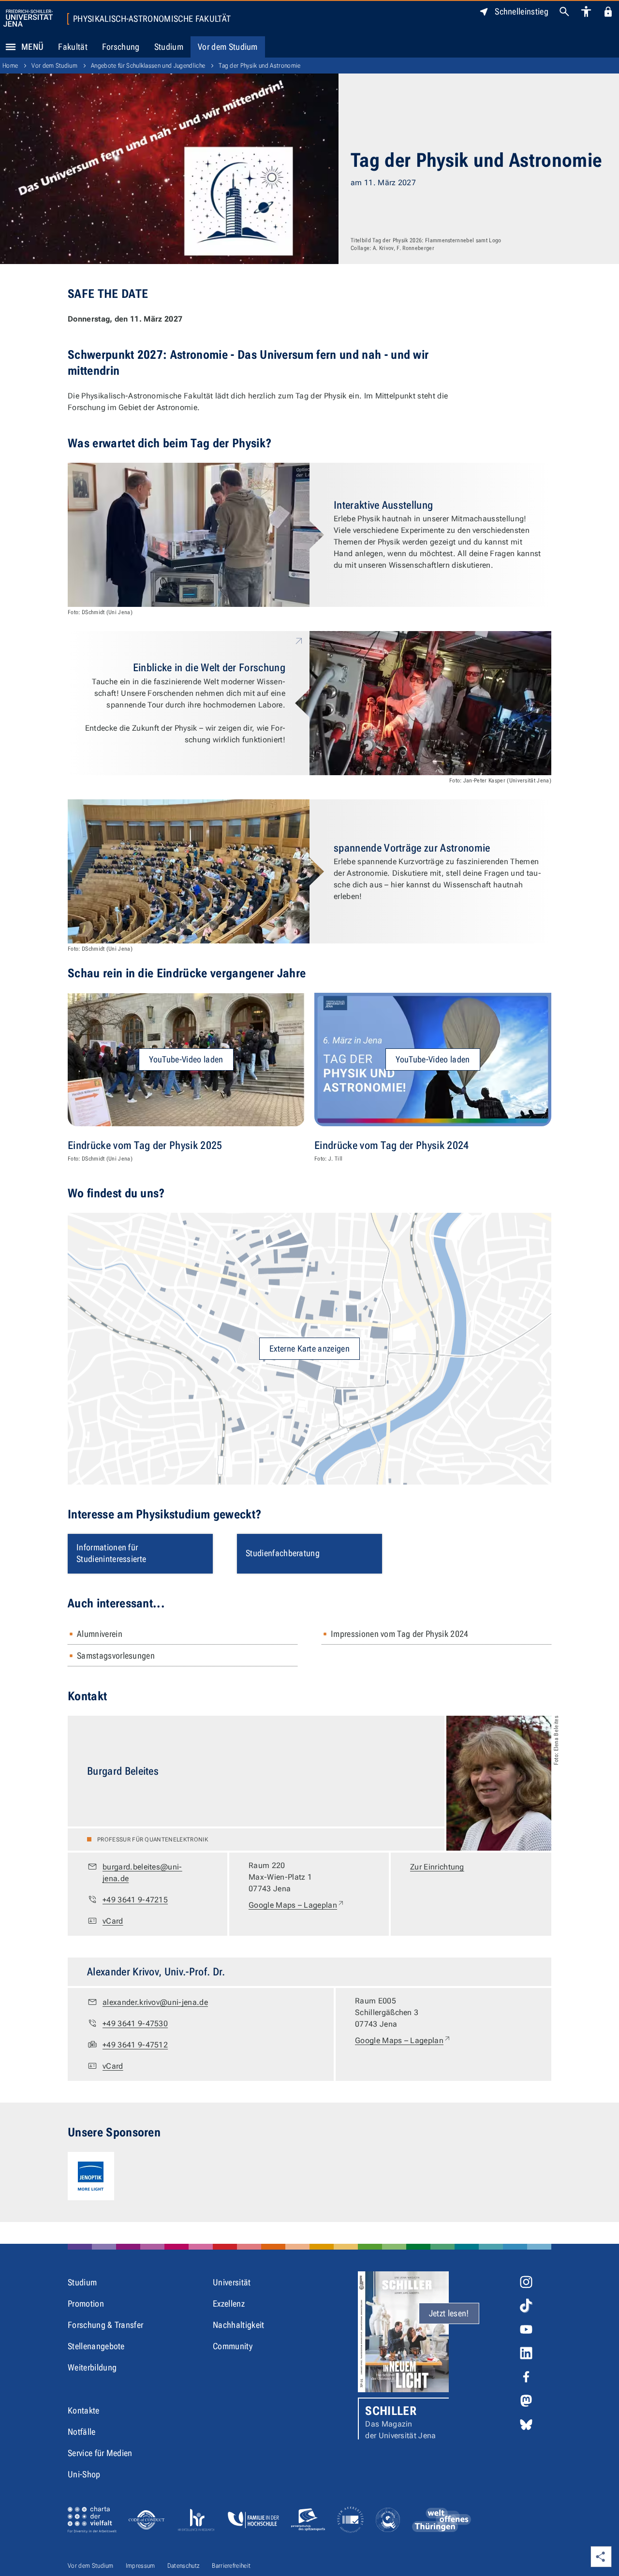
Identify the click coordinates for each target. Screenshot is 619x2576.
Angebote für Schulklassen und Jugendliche (148, 66)
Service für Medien (100, 2453)
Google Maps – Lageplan (297, 1905)
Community (233, 2346)
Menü (32, 47)
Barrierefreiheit (231, 2566)
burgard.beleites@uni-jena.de (142, 1873)
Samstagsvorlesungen (116, 1656)
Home (10, 66)
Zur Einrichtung (437, 1867)
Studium (169, 47)
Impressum (140, 2566)
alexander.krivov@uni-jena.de (155, 2002)
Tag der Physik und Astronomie (259, 66)
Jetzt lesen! (449, 2313)
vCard (113, 1921)
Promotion (86, 2304)
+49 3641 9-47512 (135, 2045)
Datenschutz (184, 2566)
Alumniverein (100, 1634)
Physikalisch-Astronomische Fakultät (152, 19)
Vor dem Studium (228, 47)
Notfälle (82, 2432)
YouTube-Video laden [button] (186, 1059)
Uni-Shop (84, 2474)
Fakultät (73, 47)
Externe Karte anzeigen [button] (309, 1348)
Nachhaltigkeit (238, 2325)
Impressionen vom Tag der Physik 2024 (400, 1634)
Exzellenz (229, 2304)
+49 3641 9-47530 (135, 2024)
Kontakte (84, 2410)
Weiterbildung (92, 2367)
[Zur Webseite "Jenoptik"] (91, 2176)
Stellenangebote (96, 2346)
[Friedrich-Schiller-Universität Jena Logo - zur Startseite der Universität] (28, 18)
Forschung (121, 47)
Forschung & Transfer (105, 2325)
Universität (232, 2282)
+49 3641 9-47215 (135, 1900)
